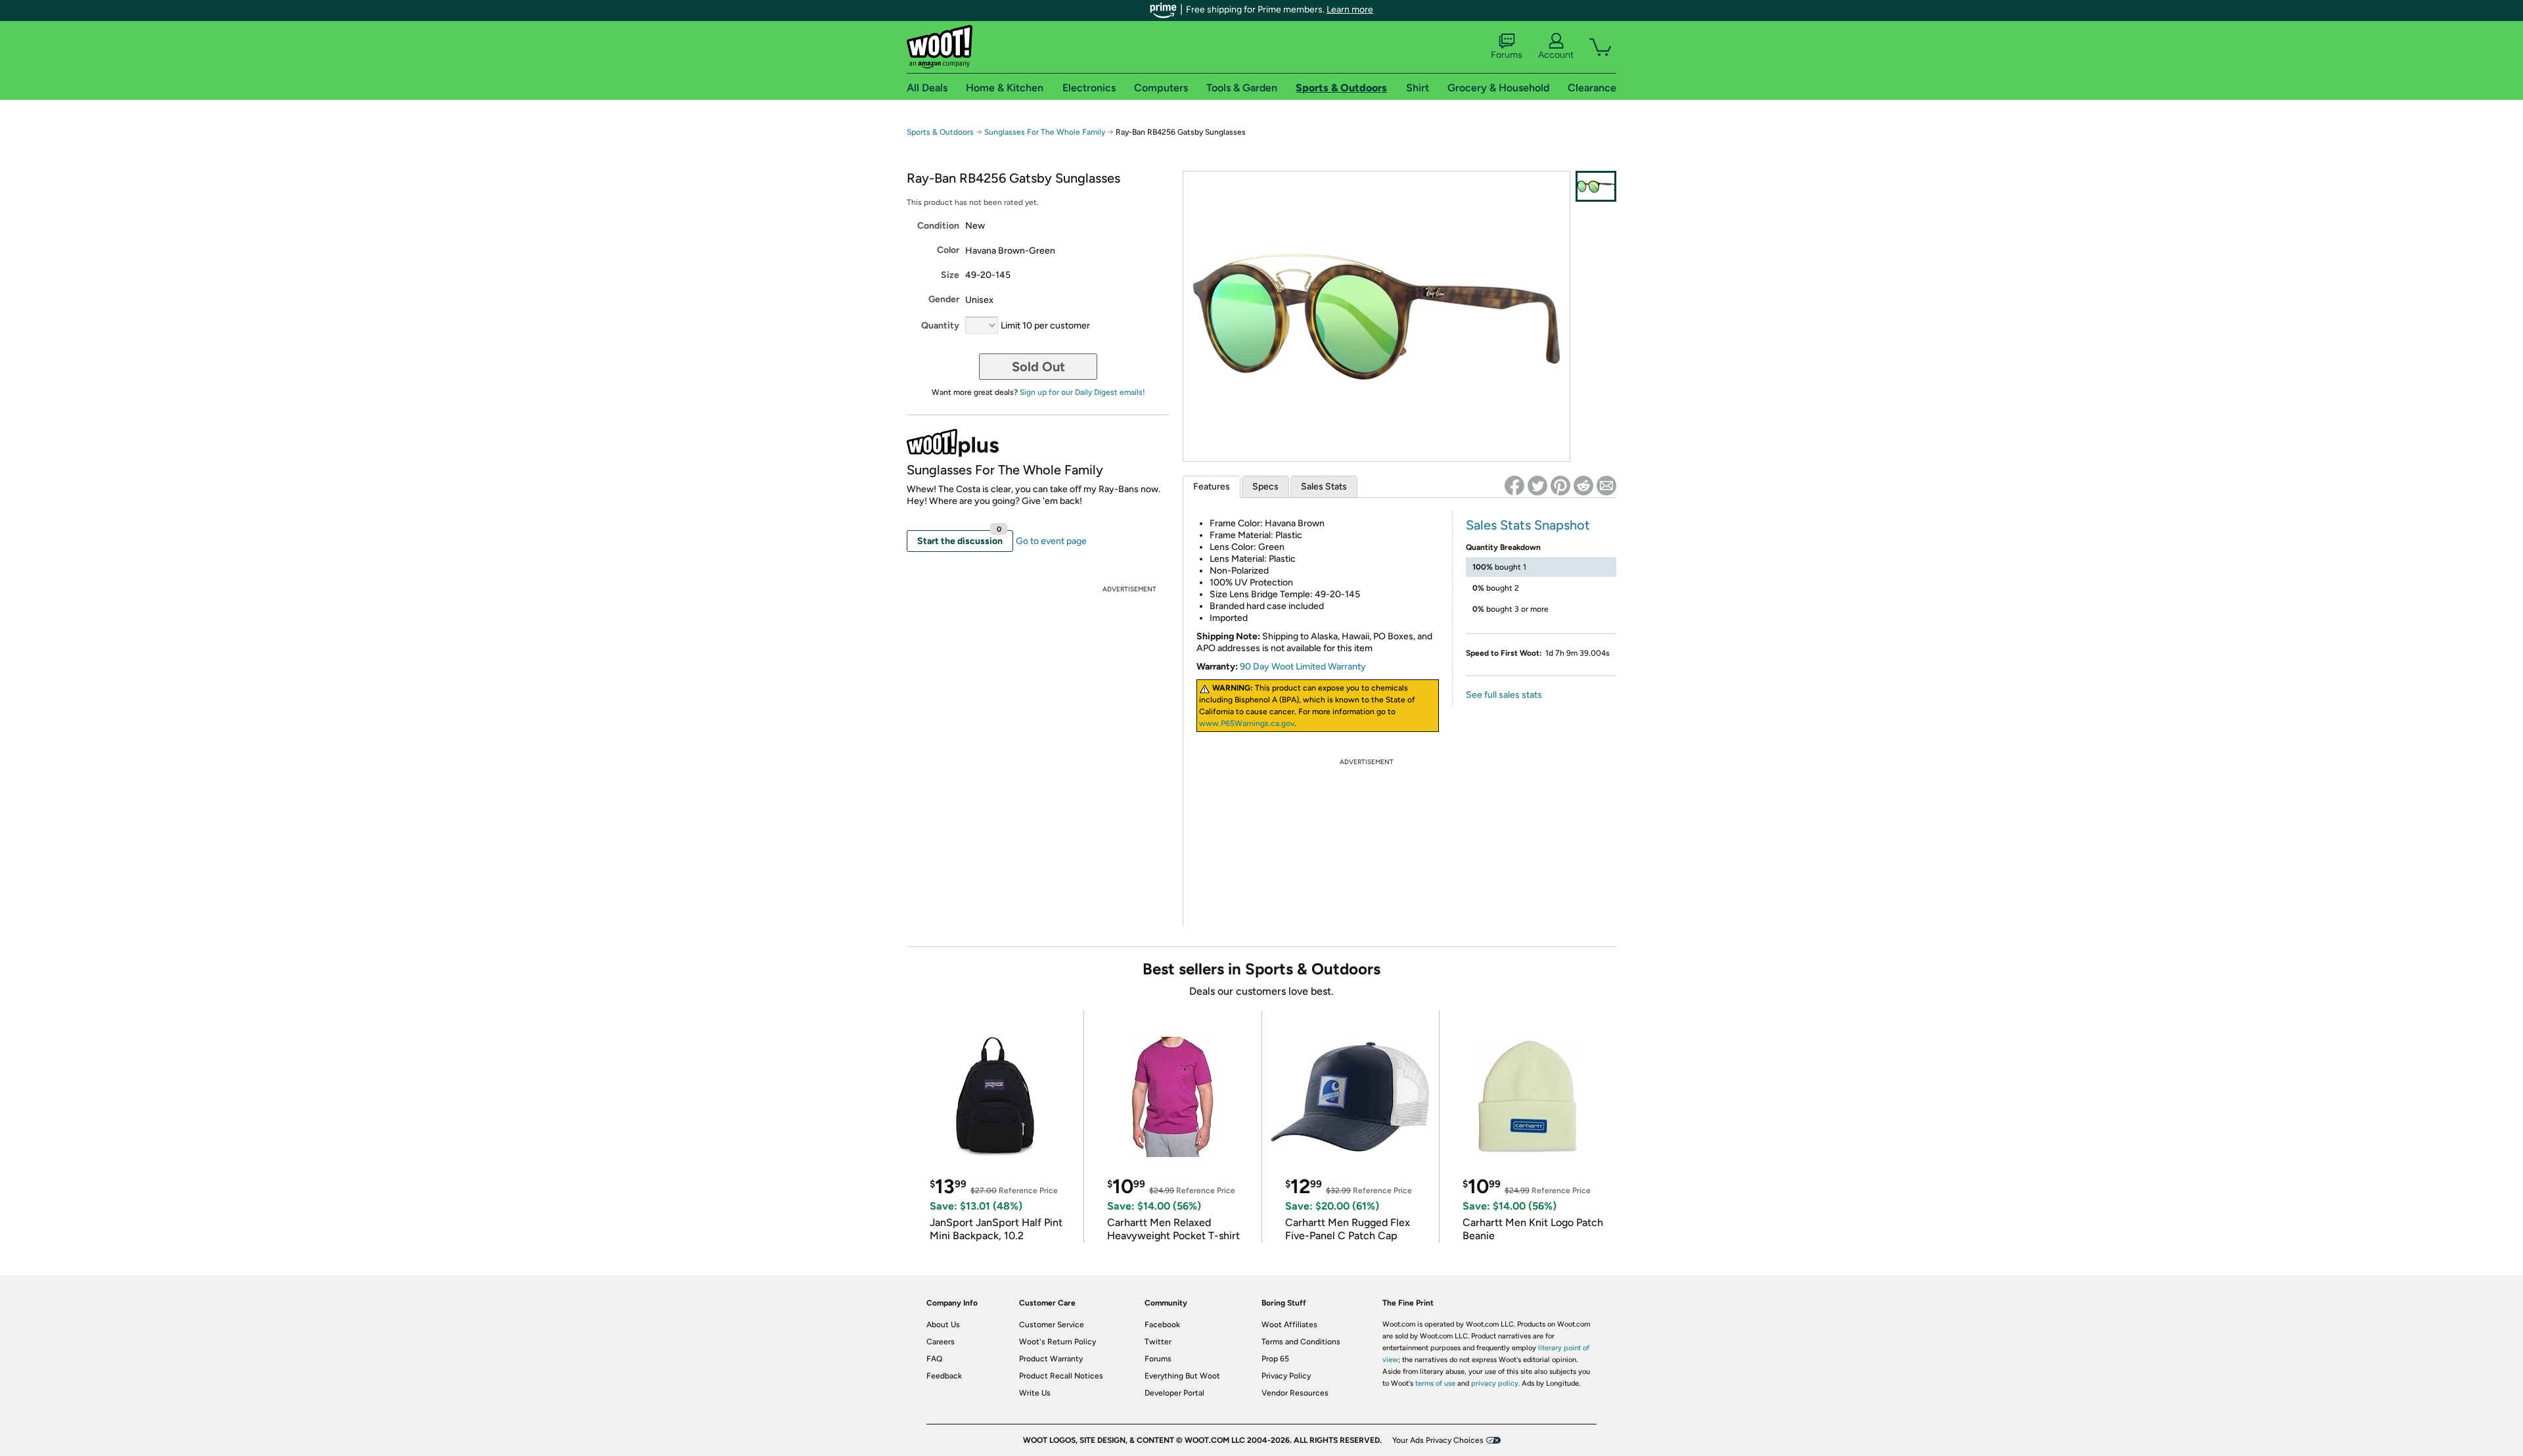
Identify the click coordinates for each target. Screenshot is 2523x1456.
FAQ (934, 1359)
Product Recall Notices (1061, 1376)
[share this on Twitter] (1537, 486)
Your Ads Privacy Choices (1438, 1440)
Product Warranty (1051, 1359)
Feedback (944, 1376)
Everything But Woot (1182, 1376)
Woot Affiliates (1289, 1325)
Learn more (1350, 10)
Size (950, 275)
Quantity (940, 326)
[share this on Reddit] (1583, 486)
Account (1556, 55)
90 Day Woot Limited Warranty (1303, 667)
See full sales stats (1504, 695)
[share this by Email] (1606, 486)
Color (948, 250)
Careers (941, 1342)
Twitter (1158, 1342)
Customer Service (1052, 1325)
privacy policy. (1495, 1383)
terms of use (1435, 1383)
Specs (1265, 487)
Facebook (1162, 1325)
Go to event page (1051, 541)
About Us (943, 1325)
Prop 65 (1275, 1359)
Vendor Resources (1295, 1393)
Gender (944, 299)
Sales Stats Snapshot (1528, 525)
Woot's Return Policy (1057, 1342)
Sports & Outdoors (940, 132)
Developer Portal (1174, 1393)
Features (1212, 487)
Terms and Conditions (1301, 1342)
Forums (1507, 55)
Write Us (1035, 1393)
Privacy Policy (1286, 1376)
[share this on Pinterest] (1560, 486)
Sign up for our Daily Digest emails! (1082, 392)
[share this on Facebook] (1514, 486)
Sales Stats (1324, 487)
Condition (938, 226)
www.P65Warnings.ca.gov (1247, 723)
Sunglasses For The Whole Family (1045, 132)
